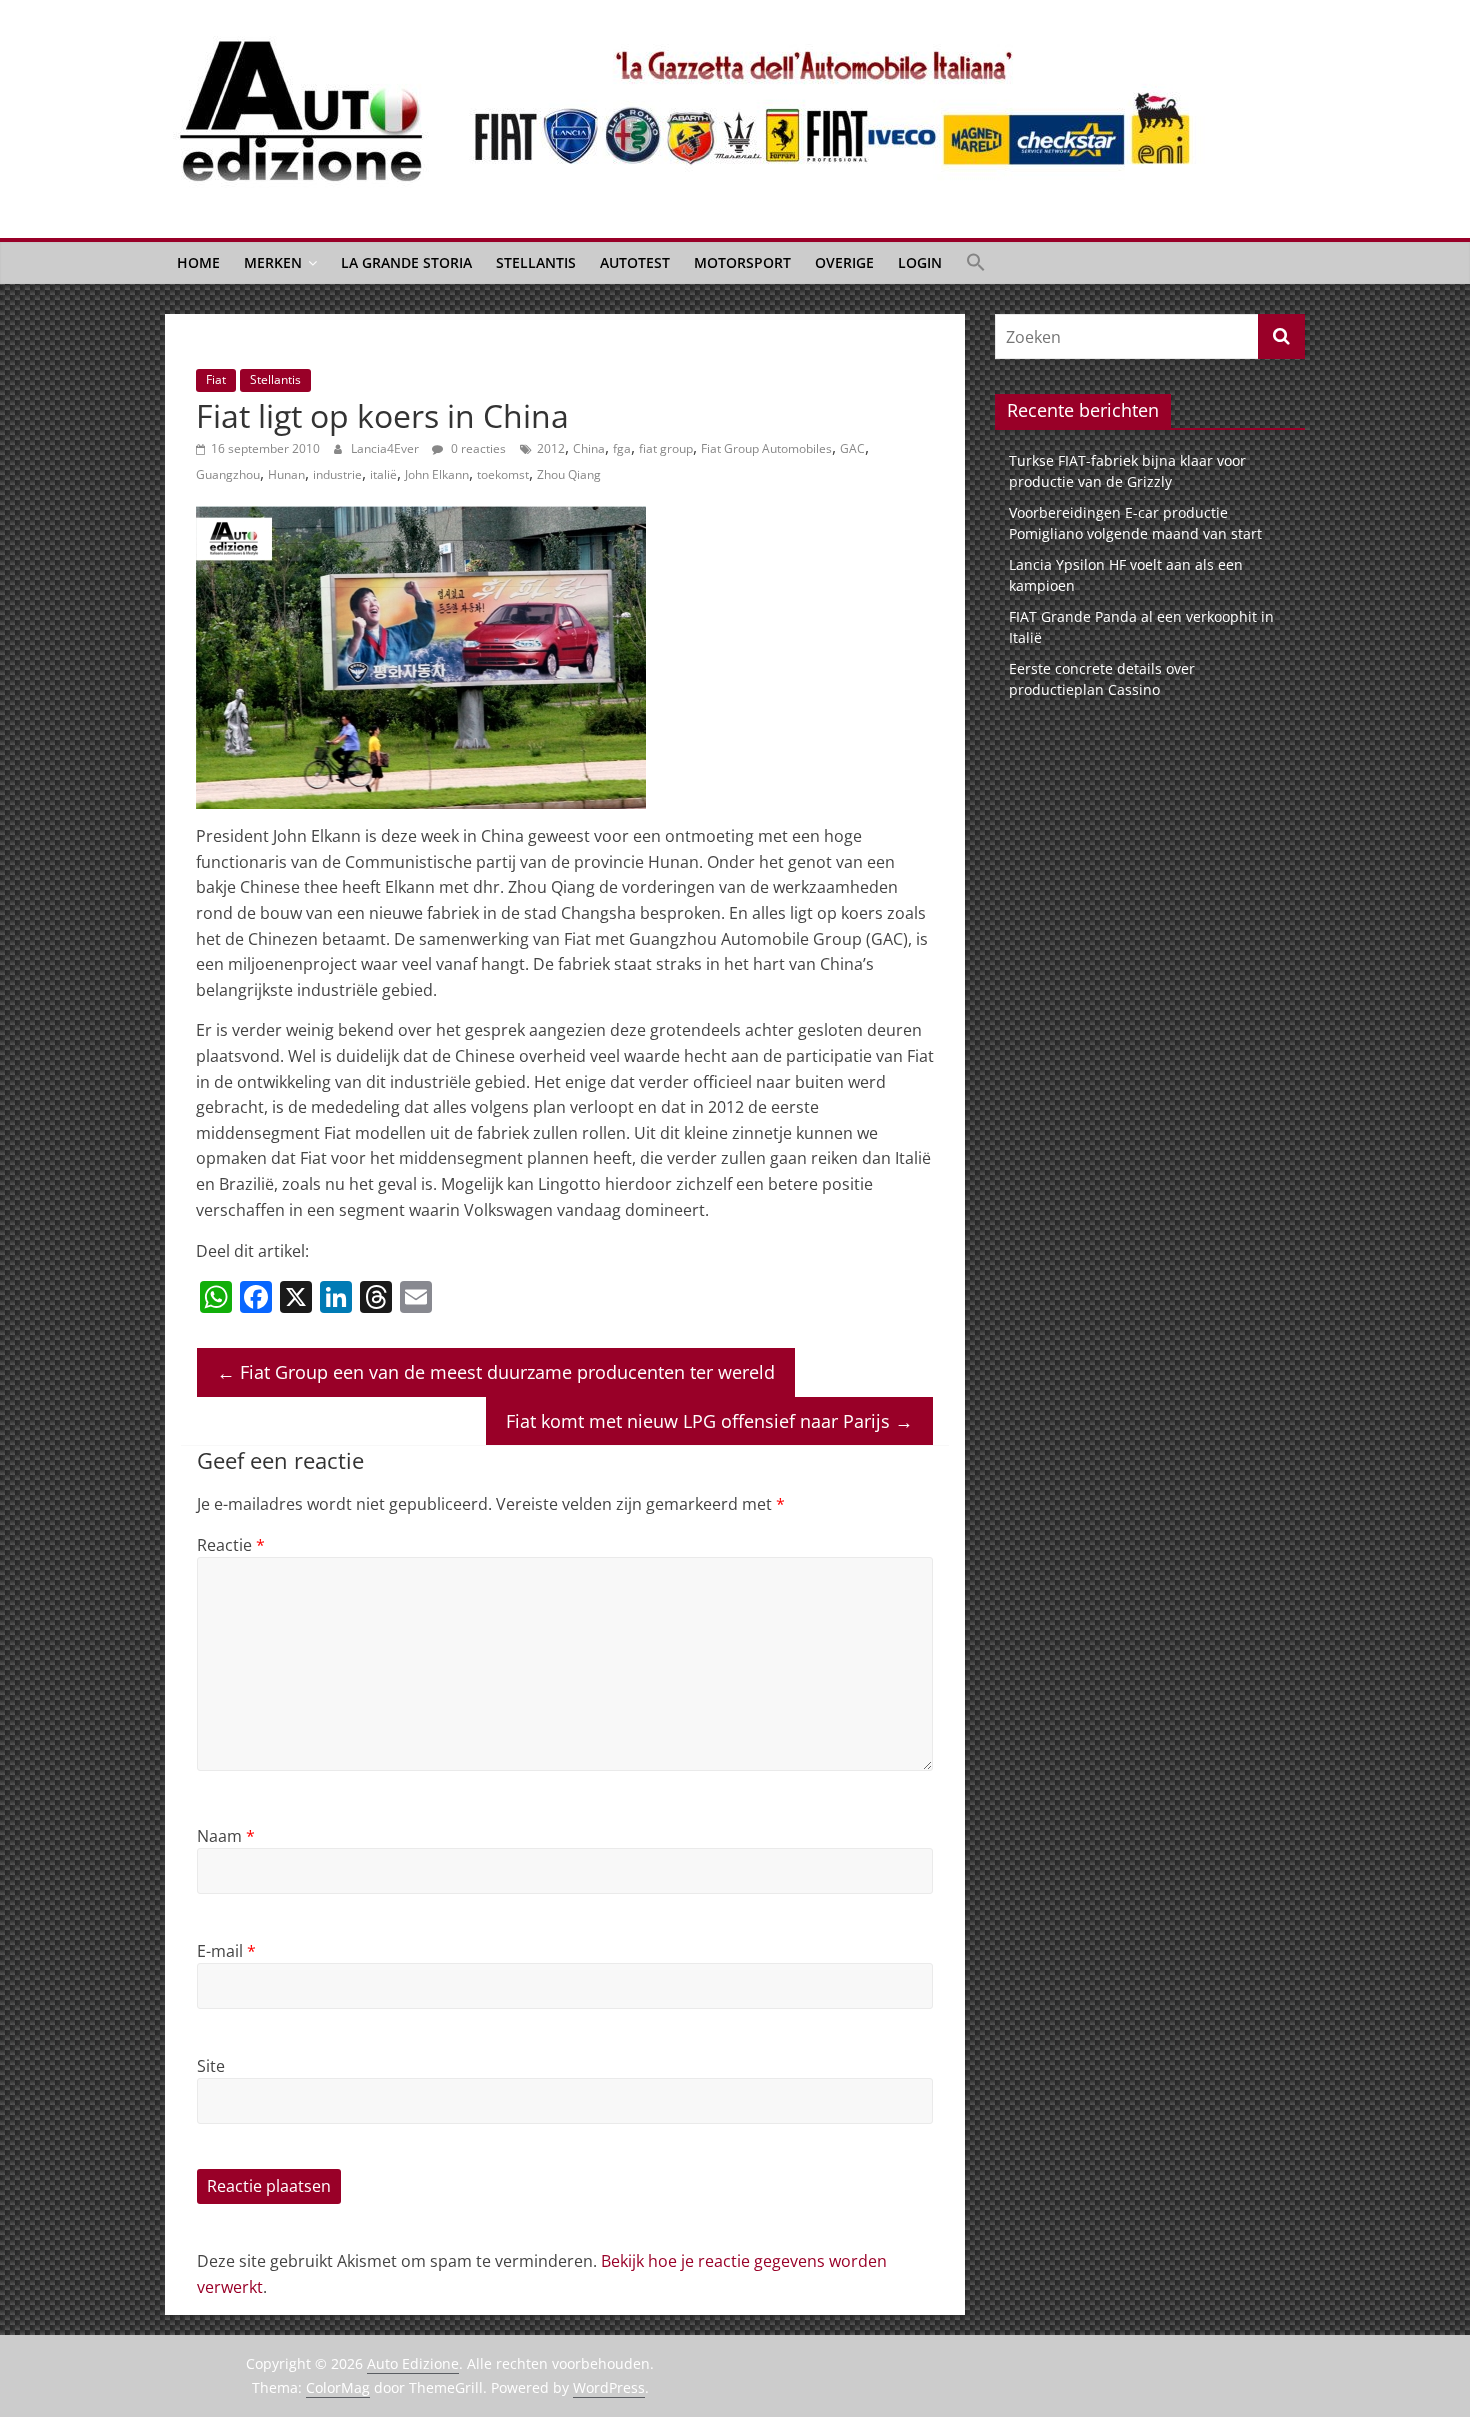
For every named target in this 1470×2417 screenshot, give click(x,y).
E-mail (226, 1951)
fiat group (666, 448)
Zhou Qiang (569, 474)
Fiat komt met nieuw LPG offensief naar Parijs (709, 1421)
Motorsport (742, 262)
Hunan (286, 474)
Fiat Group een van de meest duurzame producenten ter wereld (496, 1372)
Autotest (635, 262)
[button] (976, 263)
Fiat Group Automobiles (766, 448)
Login (920, 262)
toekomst (503, 474)
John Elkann (437, 474)
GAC (852, 448)
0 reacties (477, 448)
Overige (844, 262)
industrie (337, 474)
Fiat (216, 379)
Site (211, 2066)
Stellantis (536, 262)
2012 (551, 448)
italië (383, 474)
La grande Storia (406, 262)
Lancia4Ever (386, 448)
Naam (226, 1836)
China (589, 448)
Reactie (231, 1545)
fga (622, 448)
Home (198, 262)
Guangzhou (228, 474)
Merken (273, 262)
